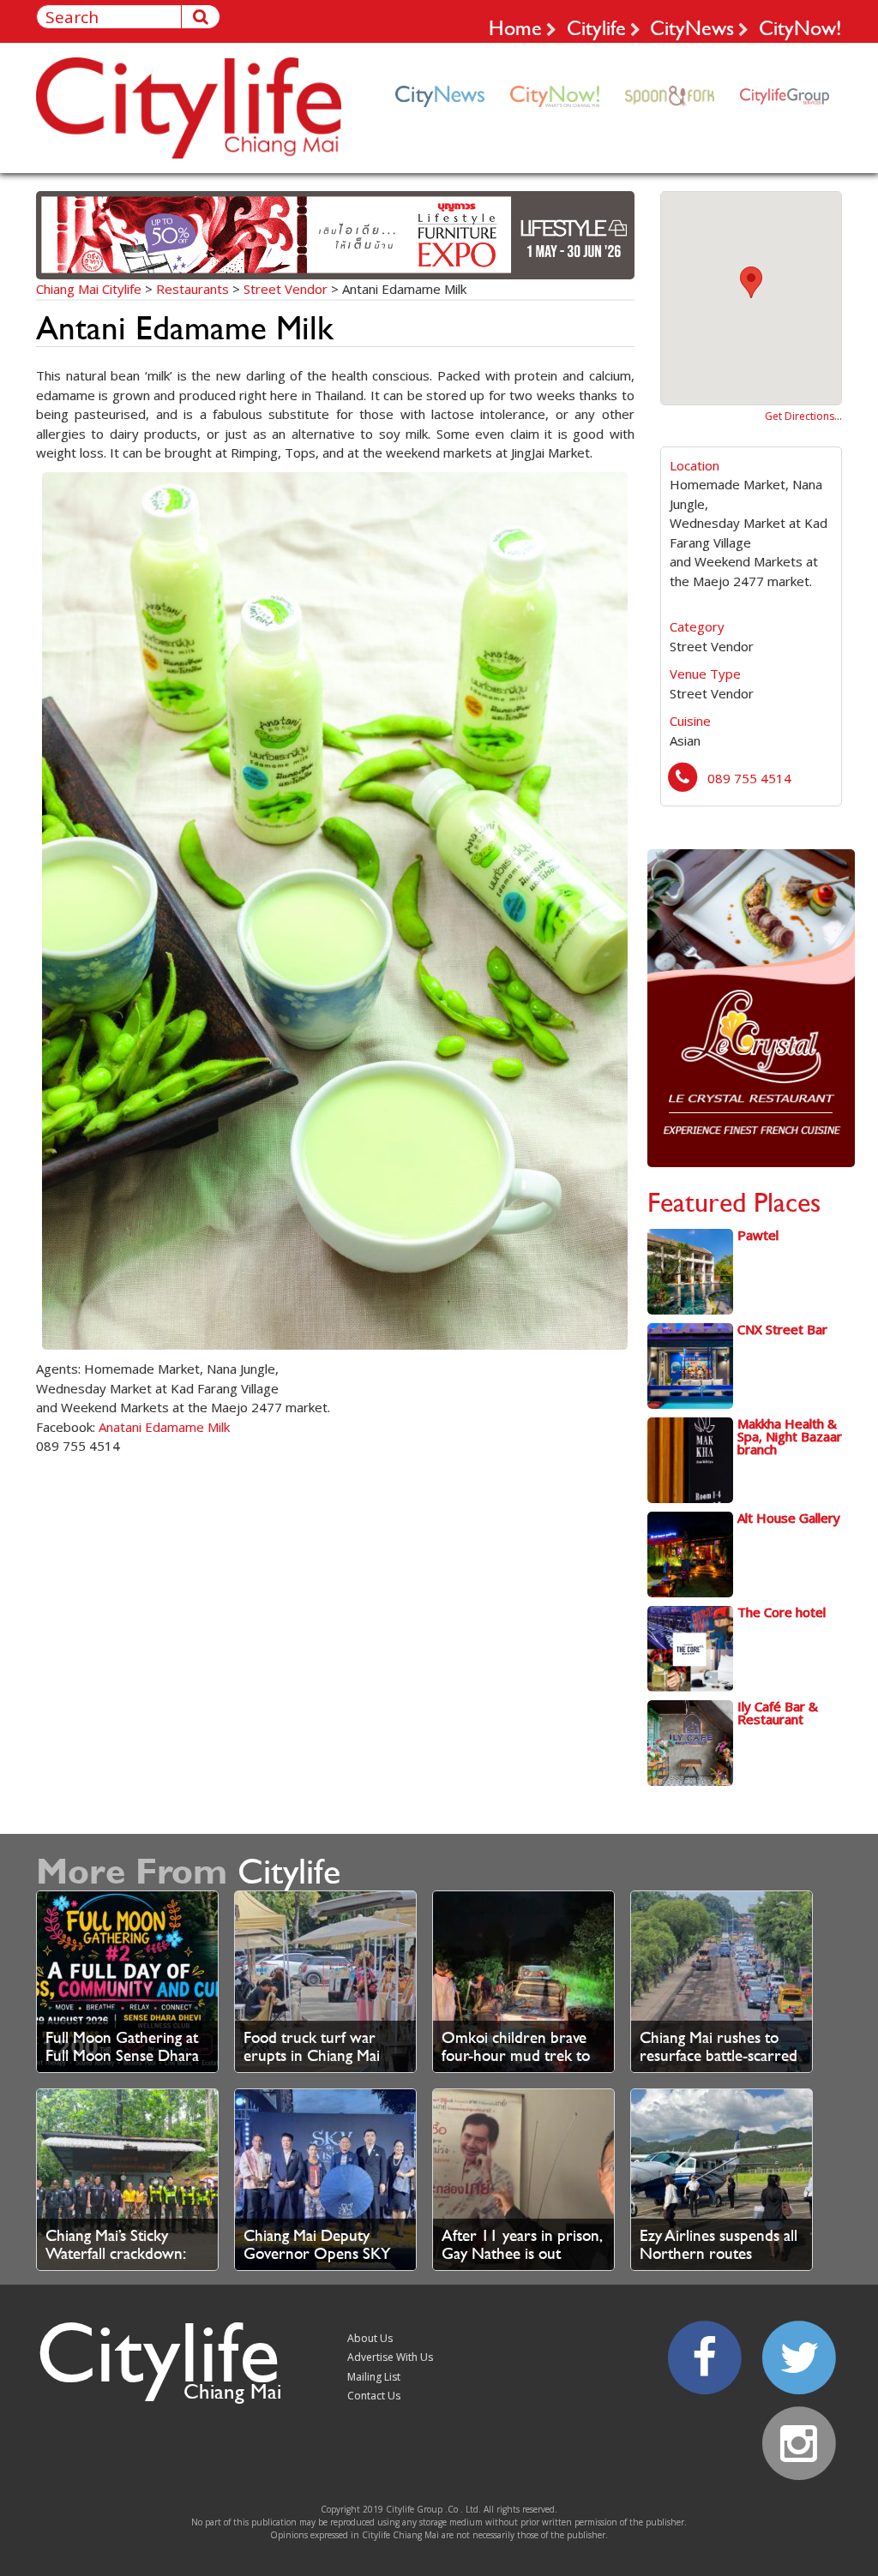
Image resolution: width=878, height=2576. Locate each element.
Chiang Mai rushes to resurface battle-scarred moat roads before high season (719, 2064)
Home (515, 27)
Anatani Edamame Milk (164, 1427)
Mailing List (374, 2377)
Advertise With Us (390, 2357)
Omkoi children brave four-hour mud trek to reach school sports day (519, 2055)
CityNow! (800, 27)
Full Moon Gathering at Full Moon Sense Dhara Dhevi (122, 2055)
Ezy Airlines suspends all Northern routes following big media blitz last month (719, 2262)
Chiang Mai (232, 2391)
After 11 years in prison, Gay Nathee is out (522, 2244)
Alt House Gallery (789, 1518)
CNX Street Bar (782, 1329)
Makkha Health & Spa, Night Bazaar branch (790, 1436)
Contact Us (374, 2396)
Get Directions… (803, 416)
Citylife (596, 27)
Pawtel (758, 1235)
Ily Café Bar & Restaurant (778, 1713)
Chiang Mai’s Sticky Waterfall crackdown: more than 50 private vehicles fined (116, 2262)
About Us (370, 2338)
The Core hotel (782, 1612)
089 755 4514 (749, 778)
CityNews (692, 27)
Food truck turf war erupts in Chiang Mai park (312, 2055)
